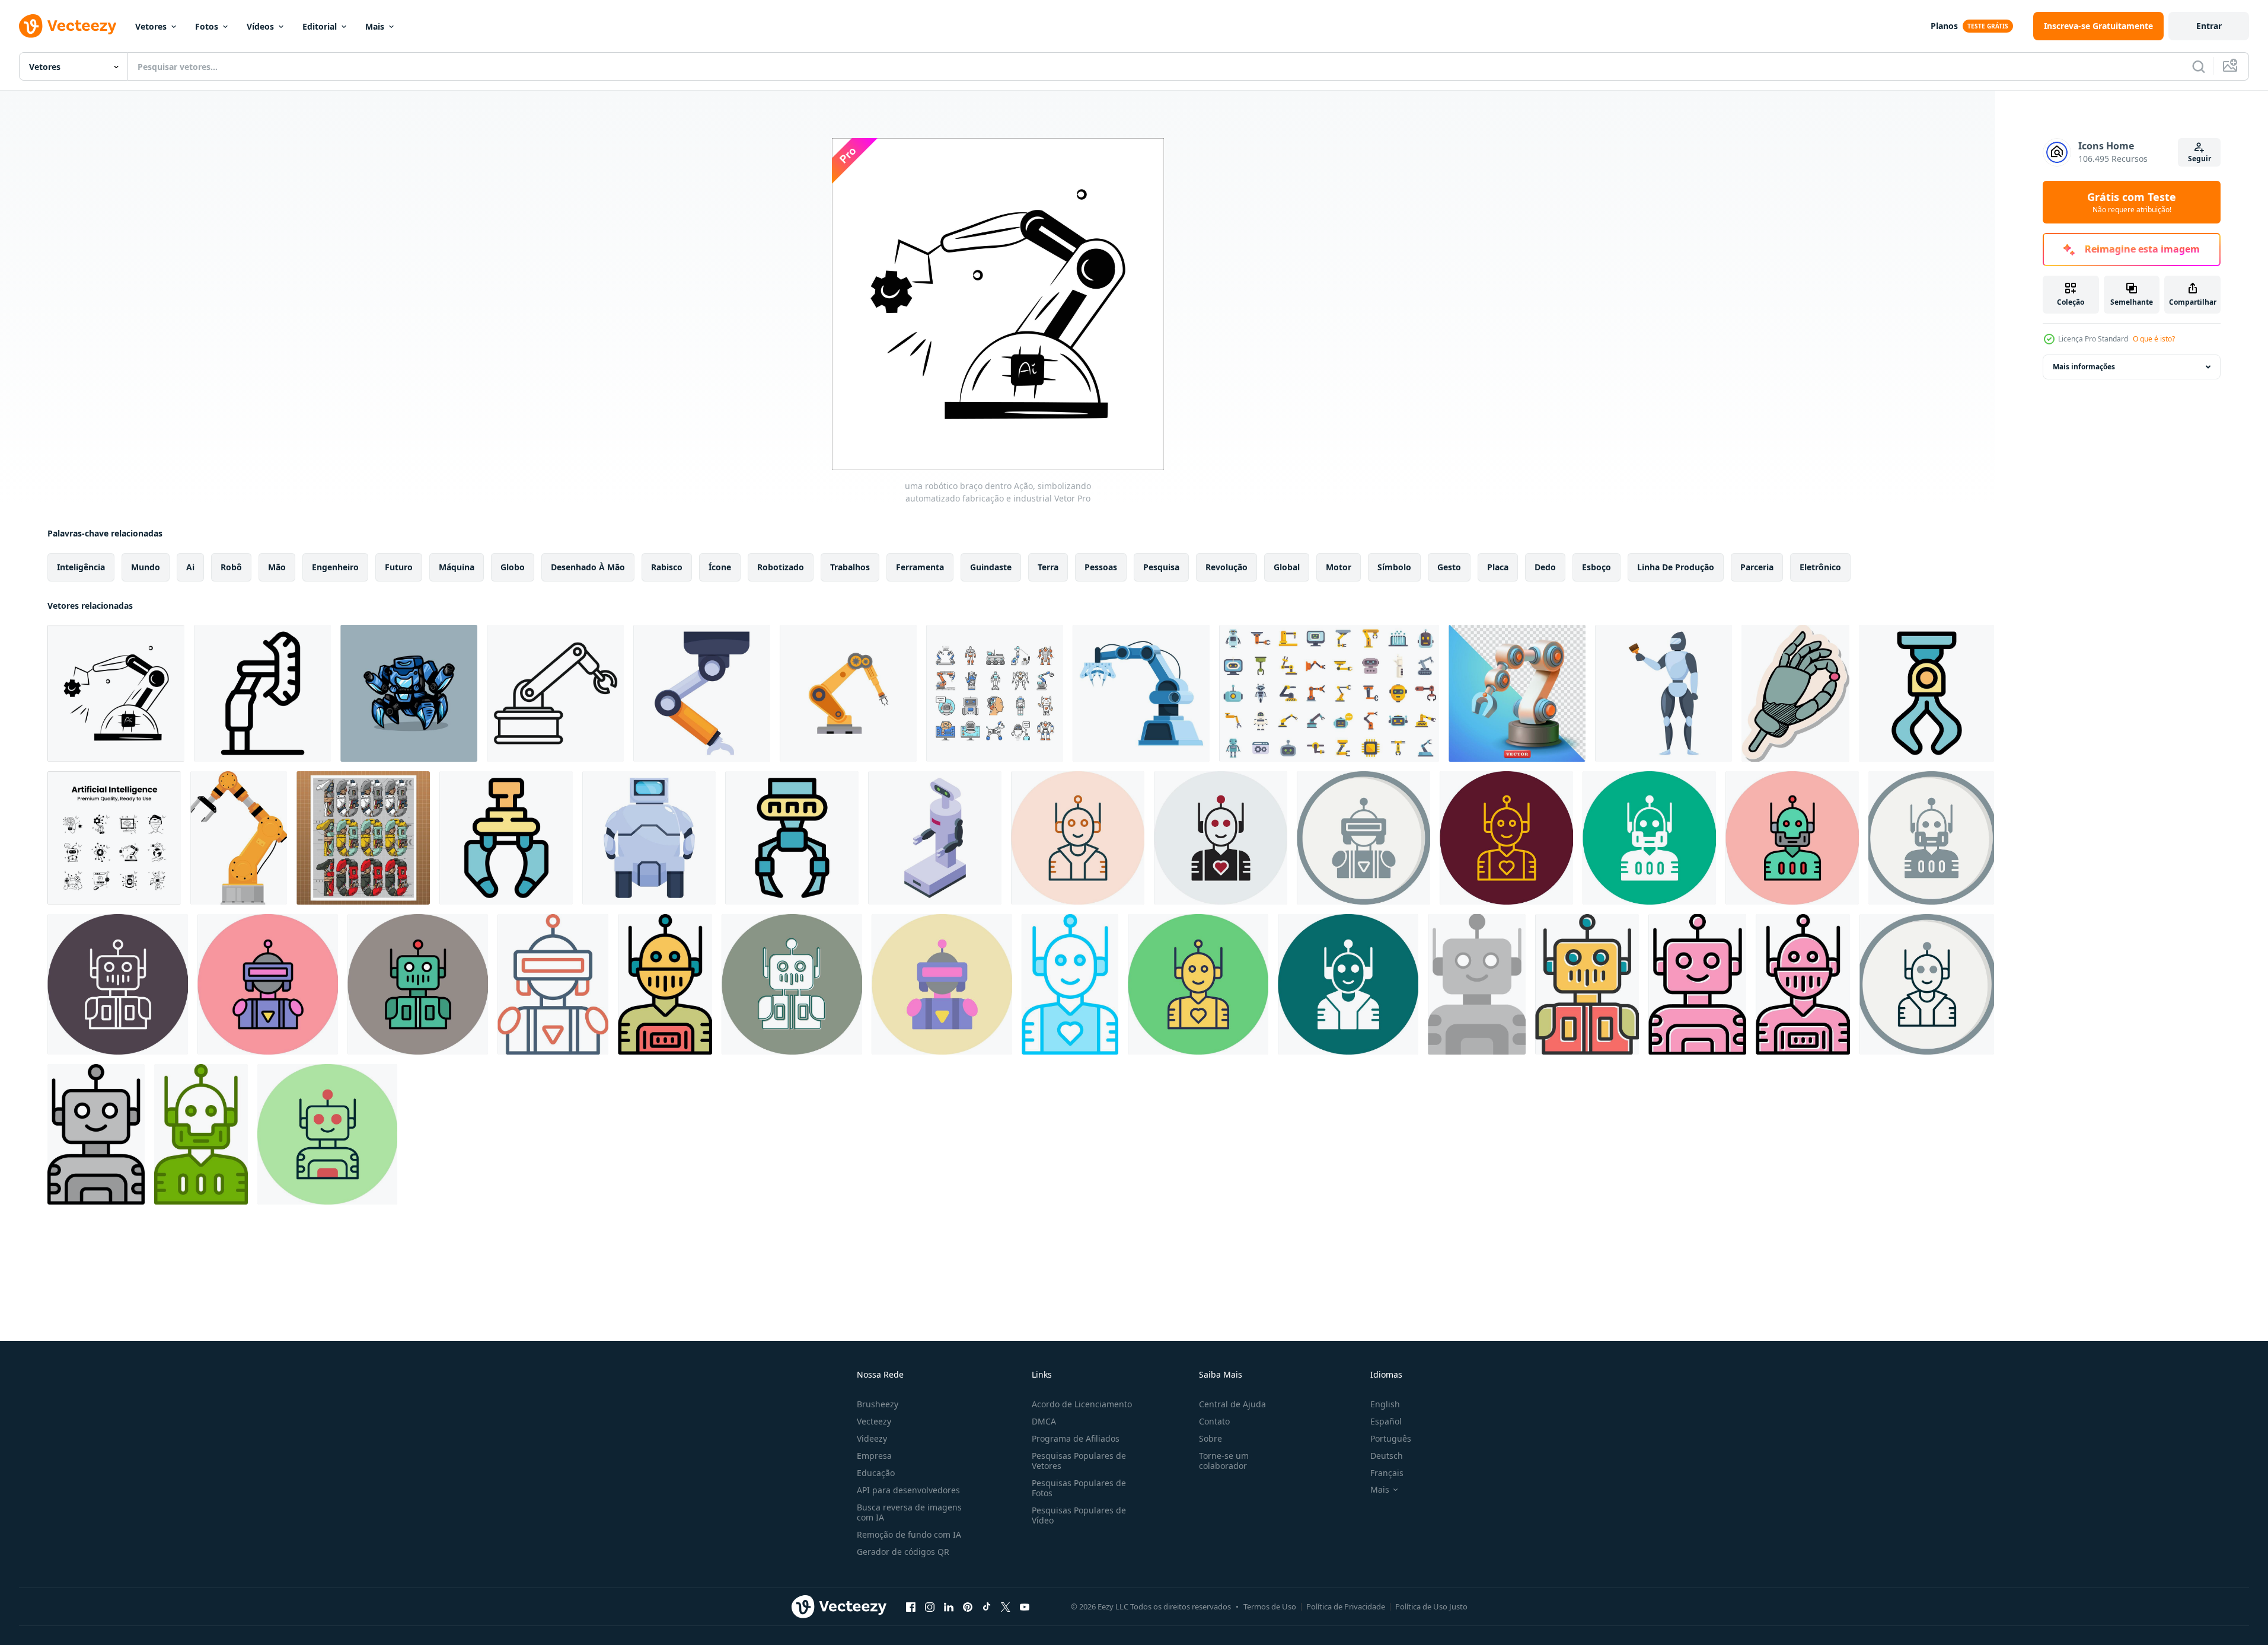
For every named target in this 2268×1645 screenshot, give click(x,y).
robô (231, 567)
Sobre (1210, 1438)
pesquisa (1161, 567)
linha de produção (1676, 567)
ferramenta (920, 567)
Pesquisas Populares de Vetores (1079, 1461)
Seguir (2200, 159)
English (1385, 1404)
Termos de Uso (1270, 1606)
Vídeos (260, 26)
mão (277, 567)
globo (513, 567)
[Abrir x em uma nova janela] (1006, 1606)
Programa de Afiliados (1076, 1438)
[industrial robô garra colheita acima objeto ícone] (792, 838)
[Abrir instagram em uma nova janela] (930, 1606)
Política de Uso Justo (1431, 1606)
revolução (1226, 567)
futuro (399, 567)
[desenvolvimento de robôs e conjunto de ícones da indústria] (995, 693)
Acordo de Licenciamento (1082, 1404)
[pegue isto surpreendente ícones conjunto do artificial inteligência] (114, 838)
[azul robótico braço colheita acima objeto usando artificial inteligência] (1141, 693)
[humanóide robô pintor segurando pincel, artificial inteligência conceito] (1663, 693)
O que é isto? (2154, 339)
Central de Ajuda (1232, 1404)
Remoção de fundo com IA (909, 1534)
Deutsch (1387, 1456)
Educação (876, 1473)
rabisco (667, 567)
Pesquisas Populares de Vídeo (1079, 1515)
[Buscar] (2199, 66)
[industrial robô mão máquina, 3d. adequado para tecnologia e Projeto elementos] (1517, 693)
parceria (1757, 567)
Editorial (320, 26)
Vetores (151, 26)
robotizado (781, 567)
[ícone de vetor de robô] (1078, 838)
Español (1386, 1421)
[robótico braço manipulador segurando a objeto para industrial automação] (1926, 693)
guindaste (991, 567)
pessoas (1101, 567)
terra (1048, 567)
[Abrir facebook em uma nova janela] (911, 1606)
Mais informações (2084, 367)
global (1287, 567)
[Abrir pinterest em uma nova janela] (968, 1606)
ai (190, 567)
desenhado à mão (588, 567)
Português (1391, 1438)
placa (1498, 567)
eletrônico (1820, 567)
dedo (1545, 567)
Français (1387, 1473)
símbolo (1394, 567)
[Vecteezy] (68, 26)
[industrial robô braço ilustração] (239, 838)
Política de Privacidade (1346, 1606)
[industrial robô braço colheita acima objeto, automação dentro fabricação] (702, 693)
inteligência (81, 567)
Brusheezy (878, 1404)
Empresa (874, 1456)
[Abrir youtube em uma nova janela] (1025, 1606)
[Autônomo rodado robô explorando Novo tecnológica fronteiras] (649, 838)
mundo (146, 567)
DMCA (1044, 1421)
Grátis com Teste (2132, 202)
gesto (1449, 567)
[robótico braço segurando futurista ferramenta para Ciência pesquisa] (262, 693)
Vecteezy (874, 1421)
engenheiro (335, 567)
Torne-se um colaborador (1224, 1461)
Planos (1944, 26)
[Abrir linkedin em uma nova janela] (949, 1606)
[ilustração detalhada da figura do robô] (363, 838)
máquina (457, 567)
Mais (375, 26)
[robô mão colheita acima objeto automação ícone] (506, 838)
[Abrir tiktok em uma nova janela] (987, 1606)
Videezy (872, 1438)
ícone (720, 567)
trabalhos (850, 567)
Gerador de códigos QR (903, 1552)
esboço (1596, 567)
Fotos (207, 26)
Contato (1214, 1421)
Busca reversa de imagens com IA (909, 1512)
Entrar (2209, 26)
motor (1339, 567)
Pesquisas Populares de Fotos (1079, 1488)
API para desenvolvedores (908, 1490)
